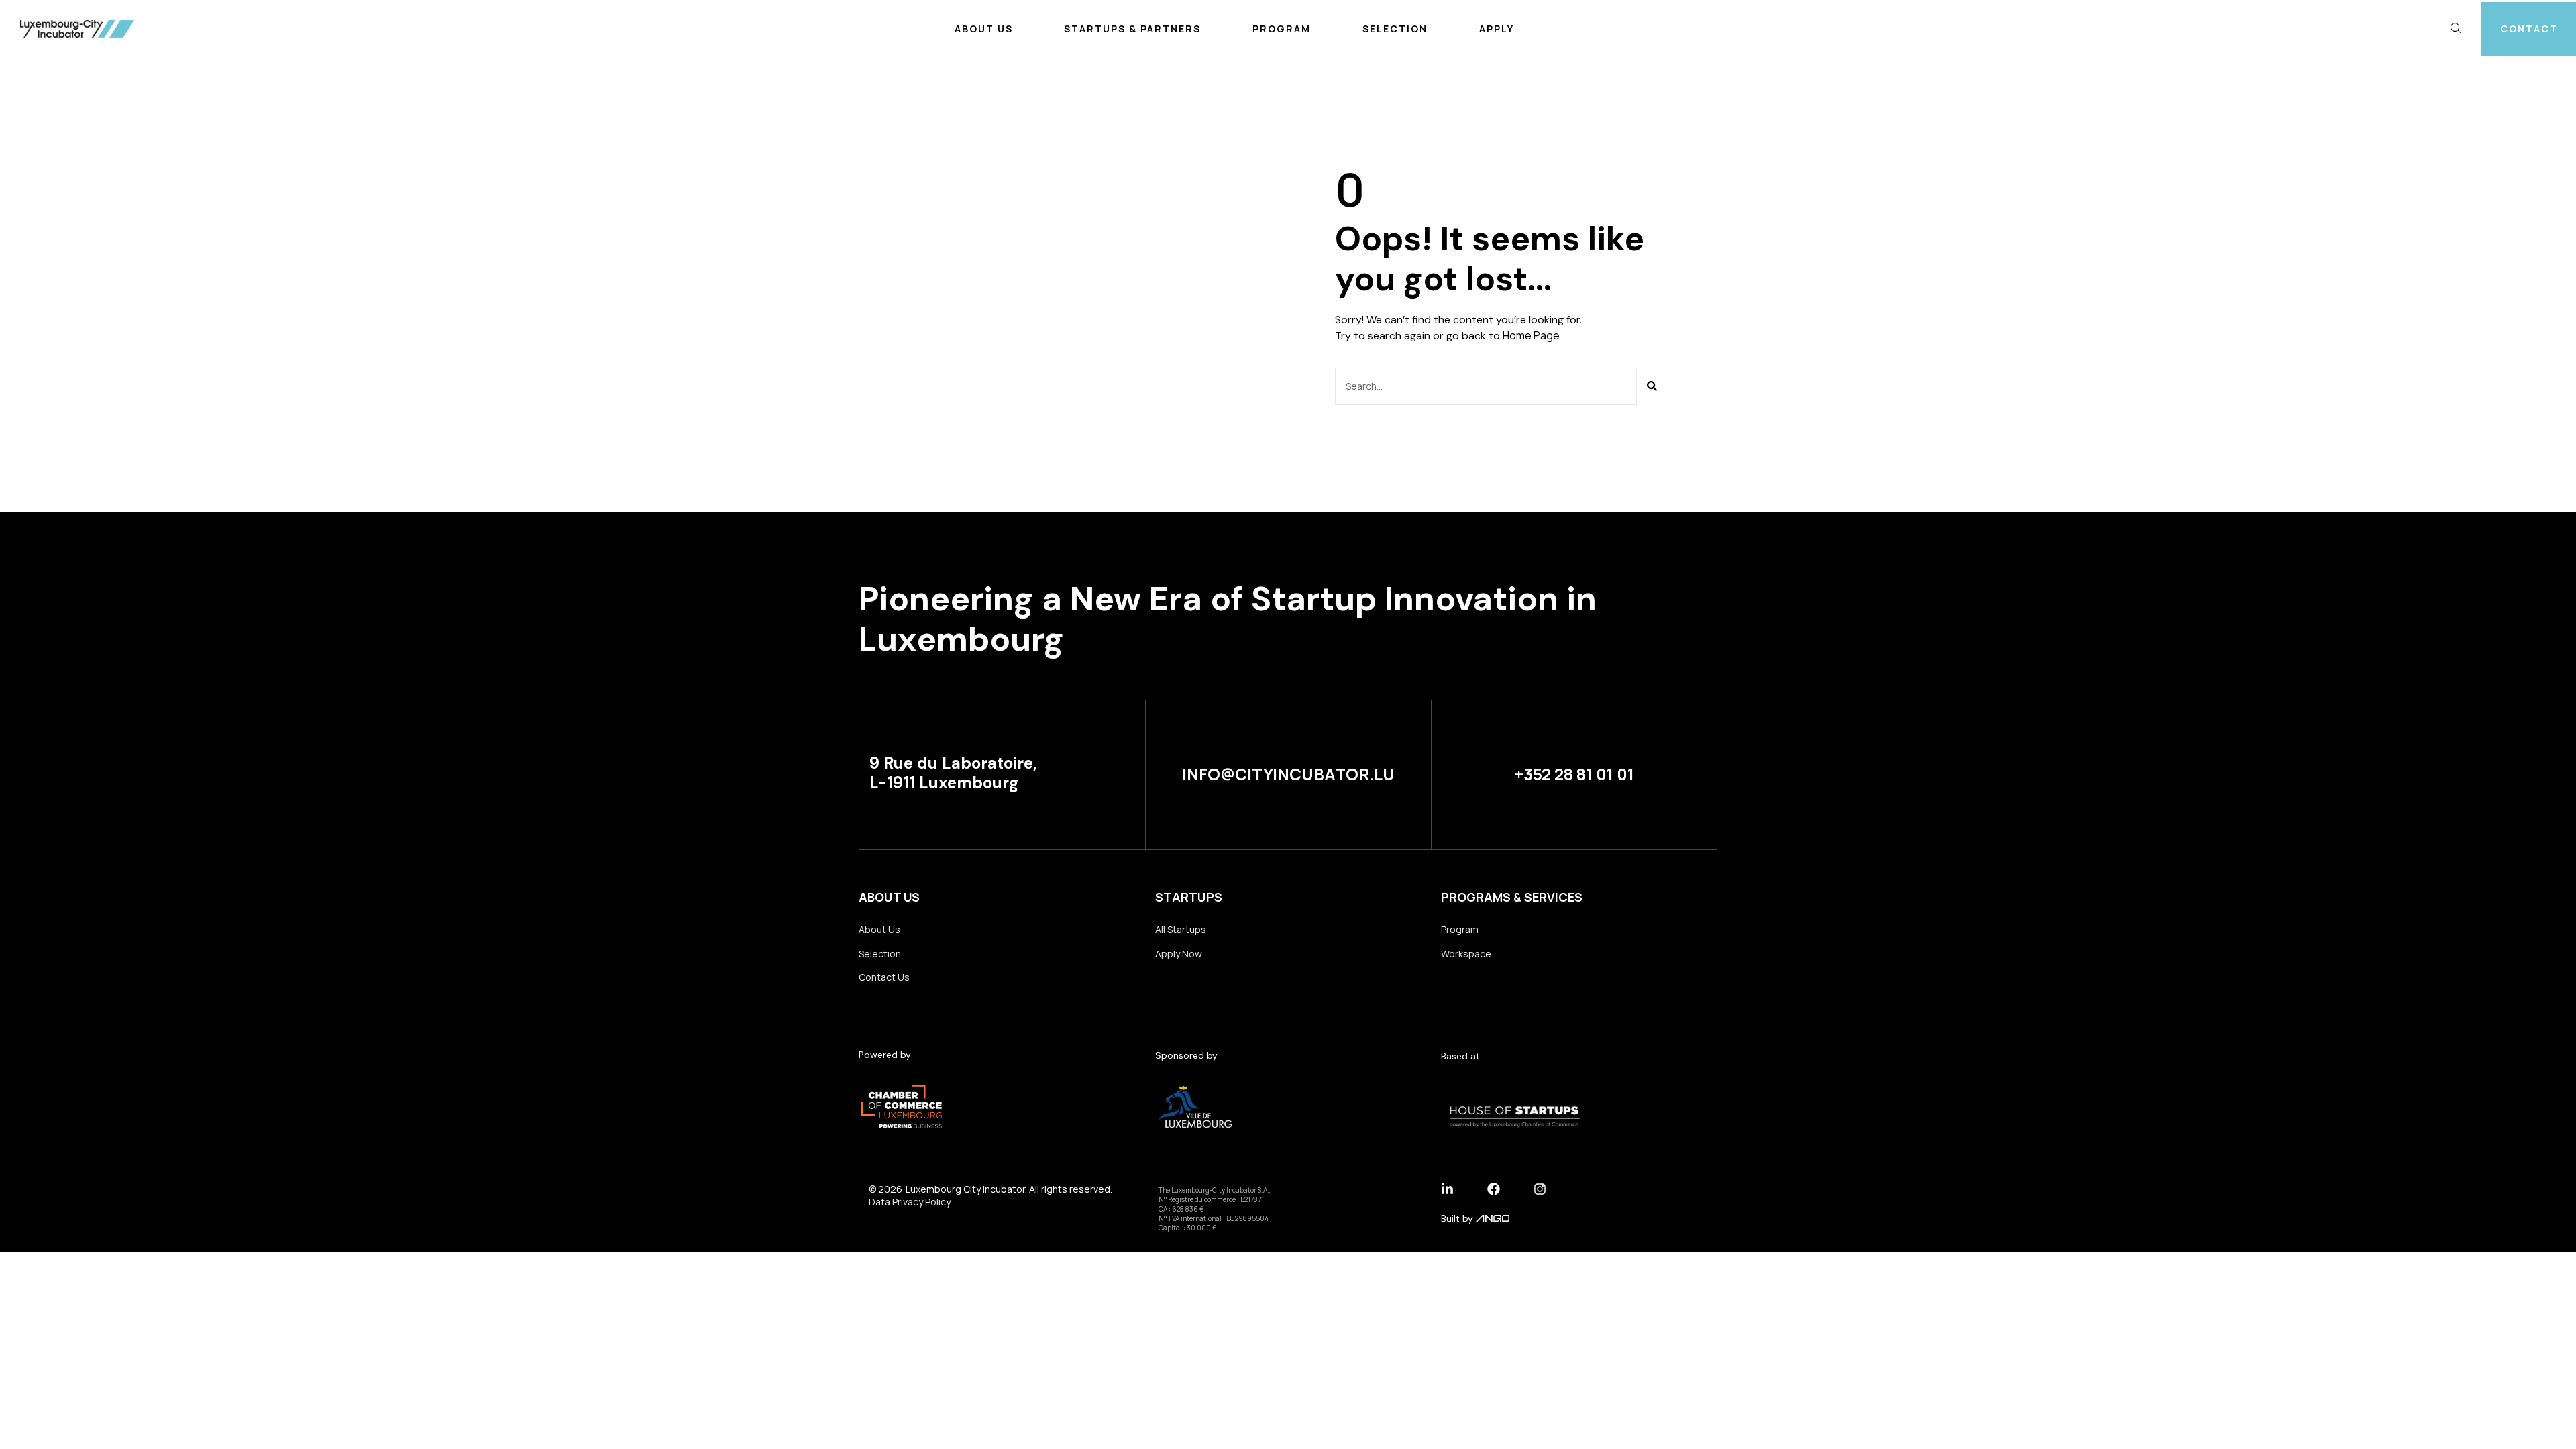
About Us (984, 29)
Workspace (1466, 954)
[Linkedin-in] (1447, 1189)
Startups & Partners (1132, 29)
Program (1282, 29)
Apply (1497, 29)
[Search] (1652, 386)
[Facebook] (1494, 1189)
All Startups (1181, 929)
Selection (1395, 29)
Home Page (1531, 335)
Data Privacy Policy (910, 1202)
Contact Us (884, 977)
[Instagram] (1540, 1189)
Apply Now (1179, 954)
